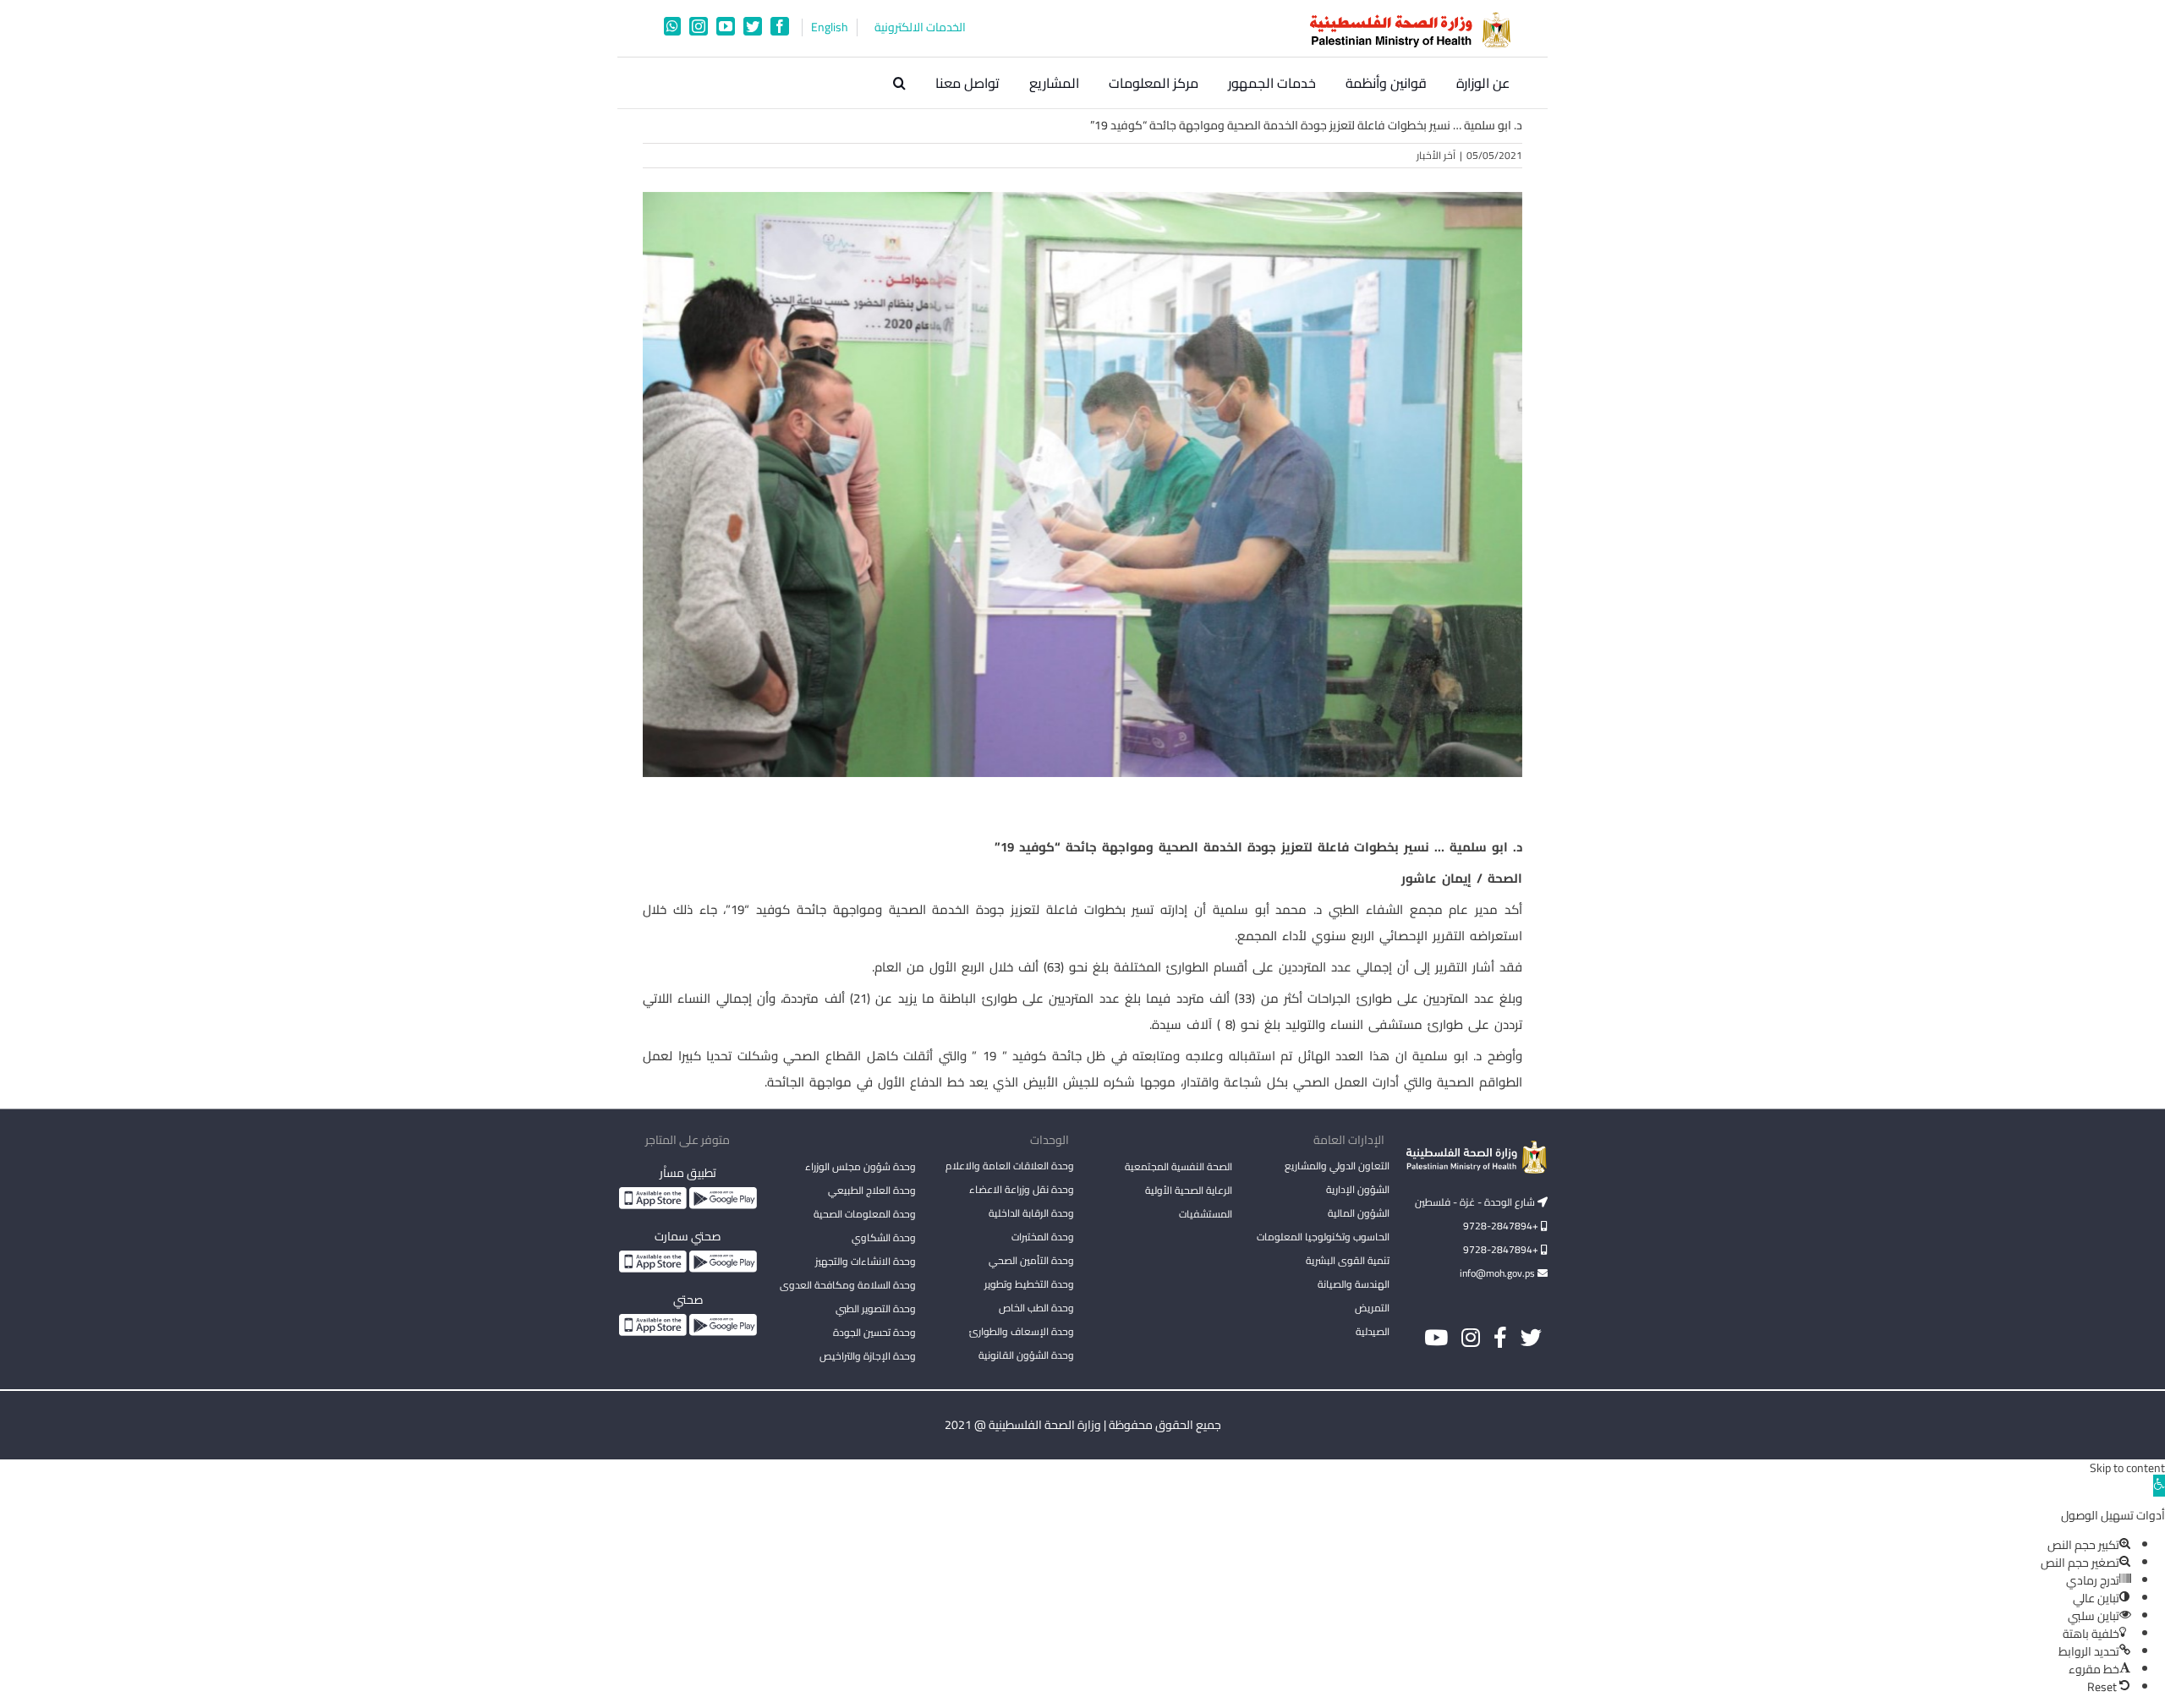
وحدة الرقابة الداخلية (1031, 1213)
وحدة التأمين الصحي (1031, 1260)
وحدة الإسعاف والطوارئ (1022, 1331)
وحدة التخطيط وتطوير (1029, 1284)
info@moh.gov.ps (1499, 1273)
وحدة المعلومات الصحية (865, 1214)
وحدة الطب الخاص (1036, 1308)
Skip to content (2127, 1468)
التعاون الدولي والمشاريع (1337, 1166)
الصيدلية (1373, 1331)
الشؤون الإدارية (1358, 1189)
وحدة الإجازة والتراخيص (868, 1356)
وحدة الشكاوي (884, 1237)
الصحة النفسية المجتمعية (1178, 1168)
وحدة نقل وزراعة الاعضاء (1022, 1189)
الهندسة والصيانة (1354, 1284)
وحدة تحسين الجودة (874, 1332)
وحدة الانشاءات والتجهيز (866, 1261)
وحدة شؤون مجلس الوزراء (861, 1168)
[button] (899, 83)
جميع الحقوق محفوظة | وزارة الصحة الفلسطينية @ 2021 (1083, 1425)
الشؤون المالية (1359, 1213)
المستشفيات (1206, 1214)
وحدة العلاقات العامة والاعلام (1010, 1166)
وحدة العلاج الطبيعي (872, 1190)
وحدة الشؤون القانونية (1026, 1355)
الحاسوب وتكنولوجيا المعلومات (1323, 1237)
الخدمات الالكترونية (920, 27)
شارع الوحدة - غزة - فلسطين (1476, 1202)
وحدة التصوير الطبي (876, 1308)
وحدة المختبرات (1043, 1237)
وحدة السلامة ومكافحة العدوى (848, 1285)
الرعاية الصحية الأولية (1189, 1190)
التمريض (1372, 1308)
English (830, 27)
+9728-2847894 (1502, 1226)
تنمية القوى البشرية (1348, 1260)
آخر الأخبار (1436, 155)
